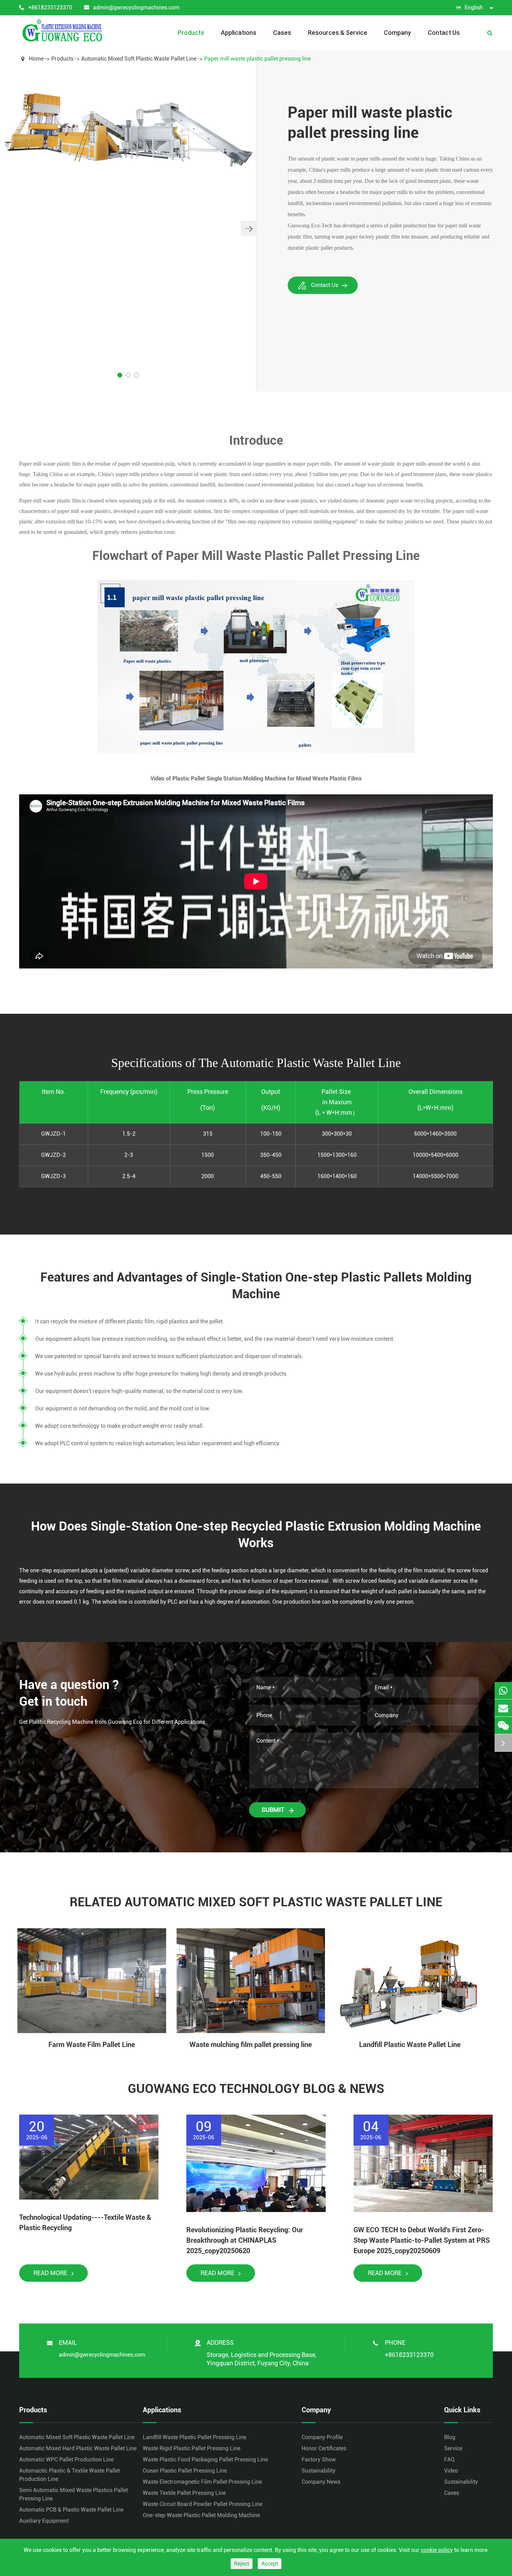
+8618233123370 (50, 7)
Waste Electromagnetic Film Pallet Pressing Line (202, 2482)
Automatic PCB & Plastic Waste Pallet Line (71, 2510)
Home (36, 59)
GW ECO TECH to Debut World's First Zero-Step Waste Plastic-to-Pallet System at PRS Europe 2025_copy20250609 (422, 2240)
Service (453, 2448)
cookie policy (437, 2550)
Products (191, 33)
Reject (242, 2564)
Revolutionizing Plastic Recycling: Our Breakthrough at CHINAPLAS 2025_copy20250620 (245, 2240)
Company (397, 33)
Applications (239, 33)
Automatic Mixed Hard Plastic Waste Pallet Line (78, 2448)
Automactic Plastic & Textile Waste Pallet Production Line (69, 2475)
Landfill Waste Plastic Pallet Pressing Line (195, 2437)
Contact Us (444, 33)
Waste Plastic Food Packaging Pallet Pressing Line (205, 2460)
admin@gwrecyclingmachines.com (136, 7)
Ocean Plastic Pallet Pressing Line (185, 2471)
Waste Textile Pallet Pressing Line (184, 2493)
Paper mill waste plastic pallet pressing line (257, 59)
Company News (321, 2482)
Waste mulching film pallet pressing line (251, 2045)
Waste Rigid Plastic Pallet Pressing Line (192, 2448)
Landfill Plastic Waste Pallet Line (410, 2045)
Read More (51, 2273)
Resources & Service (338, 33)
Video (451, 2471)
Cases (282, 33)
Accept (270, 2564)
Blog (450, 2437)
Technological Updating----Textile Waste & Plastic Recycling (85, 2223)
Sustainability (319, 2471)
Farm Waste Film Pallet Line (92, 2045)
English (474, 7)
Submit (274, 1810)
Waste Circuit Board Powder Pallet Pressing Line (203, 2504)
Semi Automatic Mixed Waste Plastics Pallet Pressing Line (73, 2494)
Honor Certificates (324, 2448)
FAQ (449, 2460)
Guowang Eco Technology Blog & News (256, 2089)
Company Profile (322, 2437)
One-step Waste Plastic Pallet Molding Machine (201, 2515)
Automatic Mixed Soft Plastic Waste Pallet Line (139, 59)
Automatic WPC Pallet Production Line (66, 2460)
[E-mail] (503, 1708)
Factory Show (319, 2460)
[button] (248, 228)
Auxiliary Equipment (44, 2521)
